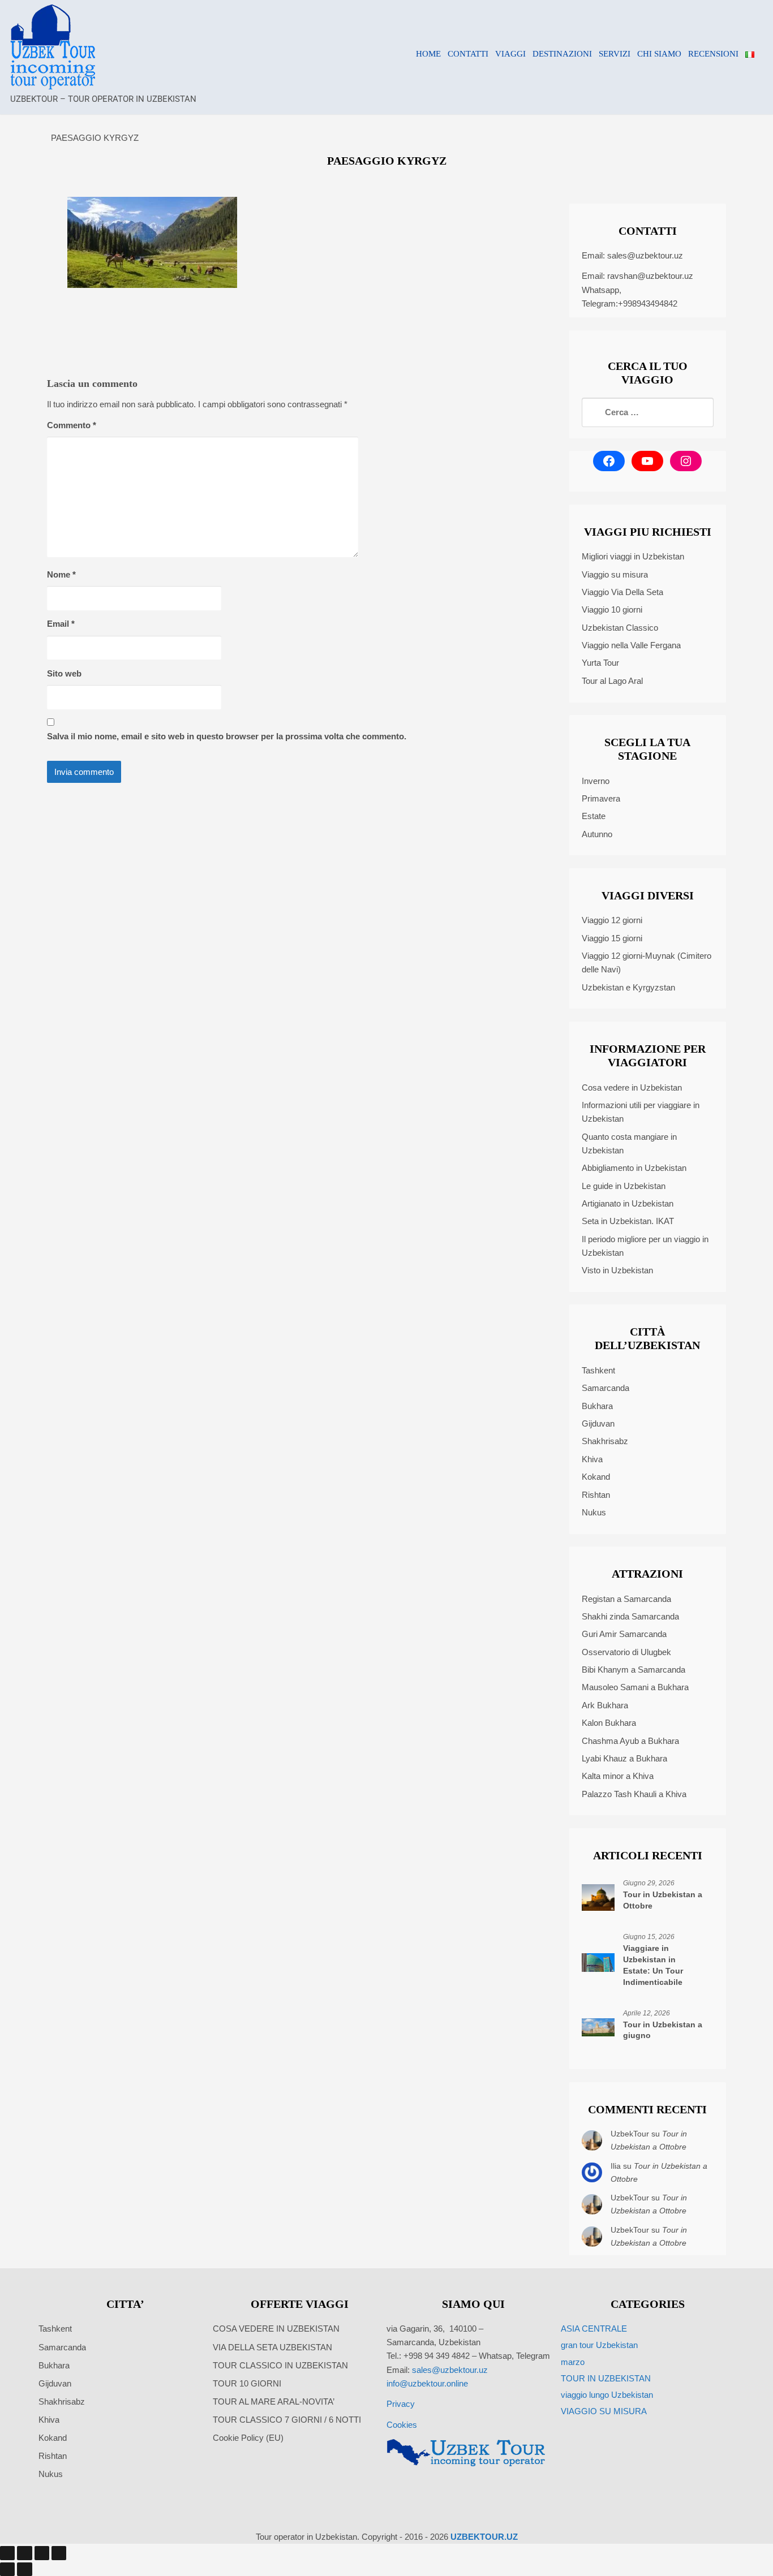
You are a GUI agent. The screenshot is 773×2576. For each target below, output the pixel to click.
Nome (61, 574)
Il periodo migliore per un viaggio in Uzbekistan (645, 1246)
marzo (573, 2362)
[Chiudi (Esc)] (59, 2553)
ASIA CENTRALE (594, 2329)
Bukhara (597, 1406)
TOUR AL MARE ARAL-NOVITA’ (274, 2401)
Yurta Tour (600, 663)
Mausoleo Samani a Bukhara (635, 1687)
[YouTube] (647, 461)
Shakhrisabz (605, 1441)
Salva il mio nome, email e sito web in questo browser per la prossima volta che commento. (227, 736)
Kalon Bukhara (609, 1723)
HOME (428, 54)
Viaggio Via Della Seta (622, 592)
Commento (72, 425)
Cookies (402, 2425)
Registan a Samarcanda (626, 1599)
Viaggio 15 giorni (612, 938)
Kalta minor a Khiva (618, 1776)
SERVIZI (615, 54)
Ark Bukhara (605, 1705)
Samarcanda (605, 1388)
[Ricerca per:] (648, 412)
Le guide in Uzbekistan (624, 1186)
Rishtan (596, 1495)
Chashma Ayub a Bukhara (630, 1741)
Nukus (594, 1512)
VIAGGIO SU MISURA (604, 2411)
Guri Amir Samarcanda (624, 1634)
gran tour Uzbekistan (599, 2345)
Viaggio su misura (615, 574)
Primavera (601, 798)
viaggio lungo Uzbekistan (607, 2395)
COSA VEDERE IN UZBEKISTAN (276, 2329)
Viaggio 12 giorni (612, 920)
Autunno (597, 834)
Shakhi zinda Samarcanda (630, 1616)
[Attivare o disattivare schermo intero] (24, 2553)
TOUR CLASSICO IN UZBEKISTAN (280, 2365)
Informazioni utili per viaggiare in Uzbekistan (641, 1112)
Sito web (64, 673)
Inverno (596, 781)
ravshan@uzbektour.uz (650, 276)
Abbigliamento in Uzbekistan (634, 1168)
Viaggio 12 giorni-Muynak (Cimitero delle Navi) (647, 962)
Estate (594, 816)
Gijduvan (598, 1423)
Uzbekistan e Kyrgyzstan (628, 987)
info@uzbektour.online (427, 2383)
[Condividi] (42, 2553)
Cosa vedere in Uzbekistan (632, 1087)
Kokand (596, 1477)
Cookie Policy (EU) (248, 2438)
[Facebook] (609, 461)
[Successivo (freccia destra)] (24, 2569)
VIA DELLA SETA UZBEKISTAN (272, 2347)
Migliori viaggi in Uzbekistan (633, 556)
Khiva (592, 1459)
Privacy (401, 2404)
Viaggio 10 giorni (612, 609)
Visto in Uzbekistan (617, 1270)
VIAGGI (510, 54)
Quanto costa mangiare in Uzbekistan (629, 1143)
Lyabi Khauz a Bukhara (624, 1758)
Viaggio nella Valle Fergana (631, 645)
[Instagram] (686, 461)
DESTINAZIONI (562, 54)
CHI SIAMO (659, 54)
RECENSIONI (713, 54)
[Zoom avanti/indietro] (7, 2553)
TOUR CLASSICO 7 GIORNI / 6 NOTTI (287, 2420)
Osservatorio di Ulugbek (626, 1652)
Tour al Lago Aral (612, 681)
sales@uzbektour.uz (645, 255)
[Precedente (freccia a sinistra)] (7, 2569)
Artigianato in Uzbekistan (628, 1203)
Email (61, 624)
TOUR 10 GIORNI (247, 2383)
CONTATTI (468, 54)
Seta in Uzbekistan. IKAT (628, 1221)
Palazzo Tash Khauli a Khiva (634, 1794)
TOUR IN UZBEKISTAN (606, 2378)
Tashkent (598, 1370)
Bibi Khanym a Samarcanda (634, 1670)
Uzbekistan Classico (620, 628)
